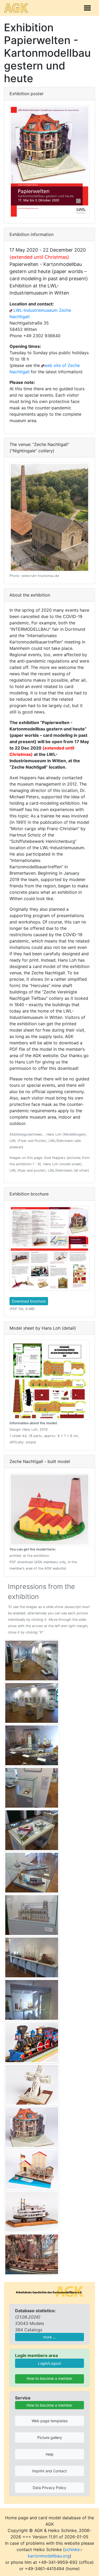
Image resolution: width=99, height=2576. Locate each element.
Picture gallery (50, 2437)
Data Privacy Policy (49, 2488)
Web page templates (50, 2421)
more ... (49, 2337)
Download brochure (29, 1301)
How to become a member (49, 2378)
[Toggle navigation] (87, 8)
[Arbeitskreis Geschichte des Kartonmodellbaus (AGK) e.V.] (49, 2291)
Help (50, 2454)
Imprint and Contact (49, 2471)
